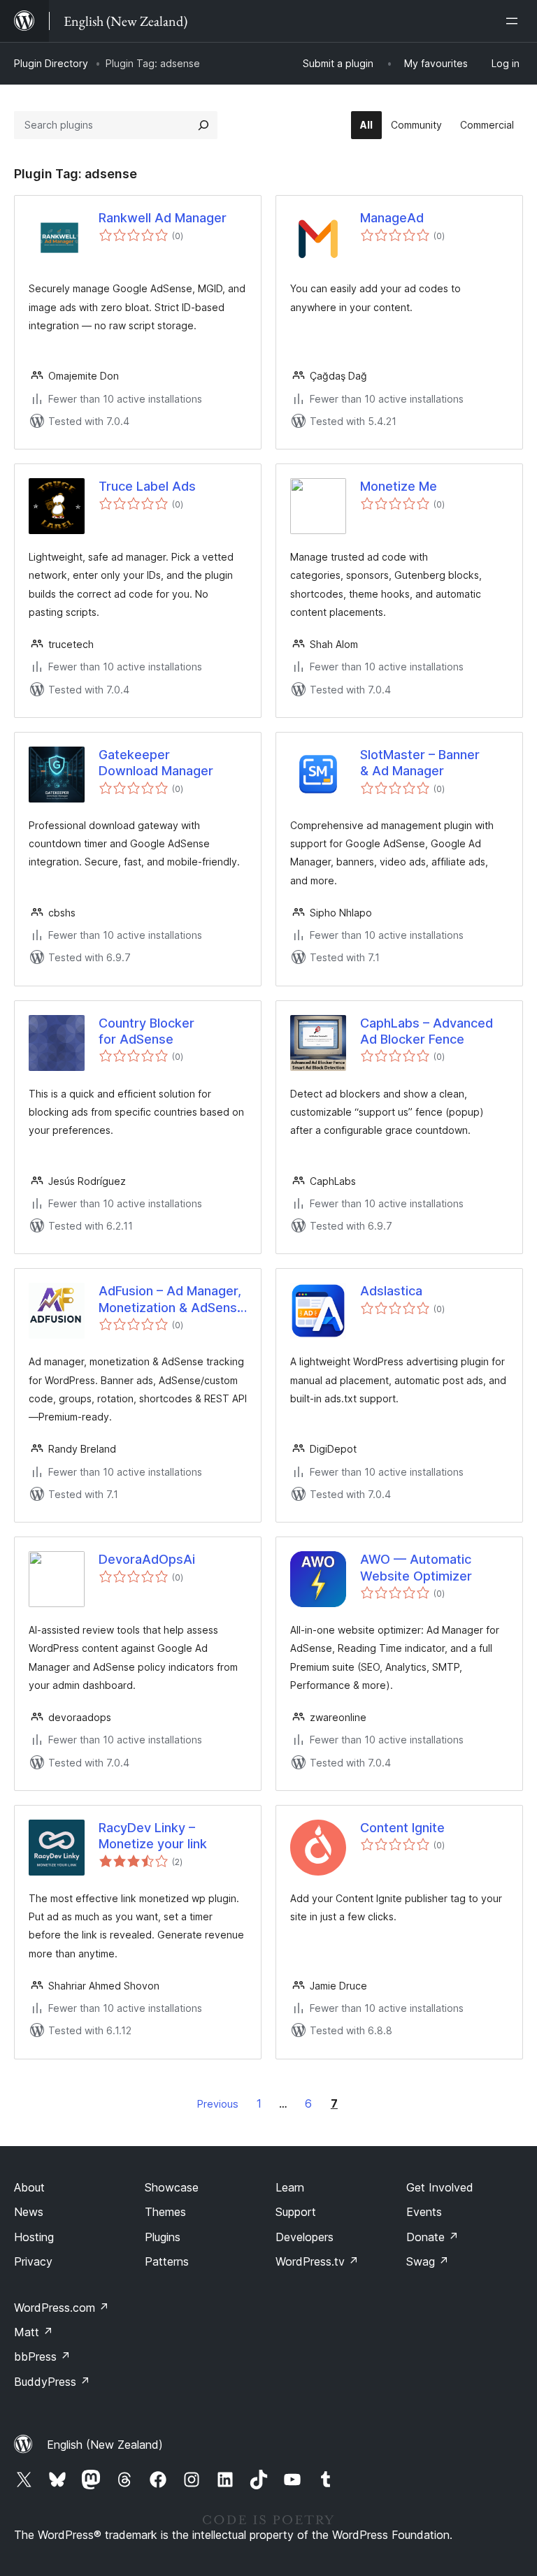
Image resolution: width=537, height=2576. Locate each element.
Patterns (167, 2261)
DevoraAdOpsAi (147, 1559)
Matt (34, 2332)
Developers (305, 2237)
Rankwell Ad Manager (163, 218)
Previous (218, 2104)
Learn (290, 2187)
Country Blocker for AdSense (146, 1031)
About (29, 2187)
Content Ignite (402, 1828)
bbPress (42, 2356)
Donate (432, 2237)
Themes (165, 2212)
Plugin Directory (51, 63)
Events (424, 2212)
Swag (428, 2261)
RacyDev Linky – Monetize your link (153, 1836)
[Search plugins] (203, 125)
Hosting (34, 2237)
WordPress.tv (317, 2261)
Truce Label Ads (147, 486)
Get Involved (440, 2187)
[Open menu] (515, 21)
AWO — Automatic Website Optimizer (416, 1567)
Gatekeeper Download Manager (156, 763)
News (29, 2212)
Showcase (172, 2187)
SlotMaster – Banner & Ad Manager (420, 763)
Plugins (163, 2237)
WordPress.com (62, 2308)
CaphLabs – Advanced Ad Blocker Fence (427, 1031)
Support (296, 2212)
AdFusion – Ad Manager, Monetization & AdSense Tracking (172, 1300)
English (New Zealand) (105, 2445)
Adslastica (391, 1291)
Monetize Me (399, 486)
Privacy (33, 2261)
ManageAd (392, 218)
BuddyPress (52, 2382)
